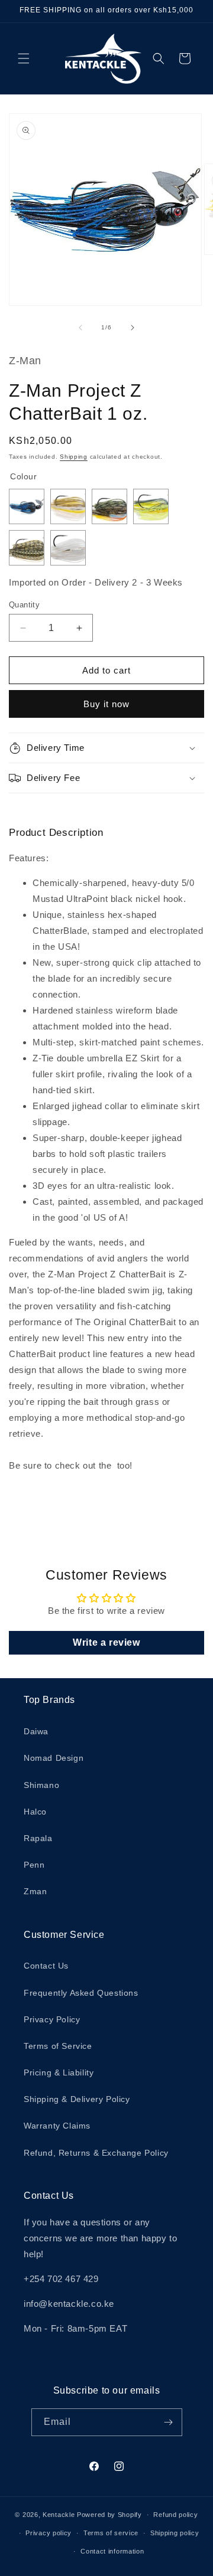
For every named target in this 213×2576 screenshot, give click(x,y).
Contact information (112, 2551)
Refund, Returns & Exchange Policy (96, 2153)
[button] (24, 58)
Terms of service (111, 2533)
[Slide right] (133, 328)
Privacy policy (49, 2533)
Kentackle (59, 2515)
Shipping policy (175, 2533)
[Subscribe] (169, 2422)
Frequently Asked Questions (81, 1993)
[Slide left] (80, 328)
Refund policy (175, 2515)
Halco (35, 1812)
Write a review (106, 1642)
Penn (34, 1865)
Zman (35, 1891)
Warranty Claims (57, 2126)
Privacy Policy (52, 2019)
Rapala (38, 1838)
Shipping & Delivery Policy (77, 2099)
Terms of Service (58, 2046)
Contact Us (46, 1966)
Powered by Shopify (109, 2515)
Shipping (74, 457)
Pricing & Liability (59, 2072)
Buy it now (106, 704)
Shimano (41, 1785)
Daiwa (36, 1731)
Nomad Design (54, 1758)
